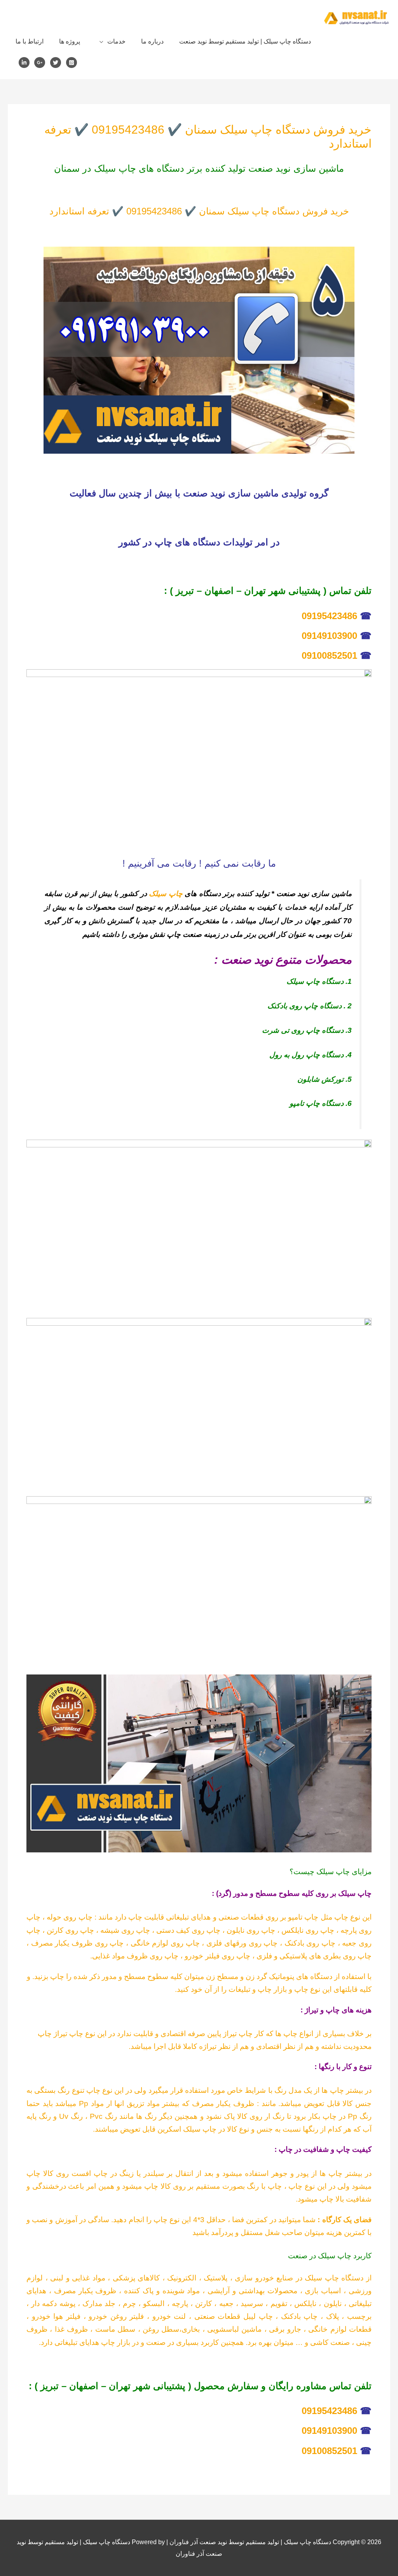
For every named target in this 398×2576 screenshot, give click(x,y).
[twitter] (57, 63)
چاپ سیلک (166, 894)
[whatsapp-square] (73, 63)
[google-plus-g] (41, 63)
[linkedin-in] (26, 63)
